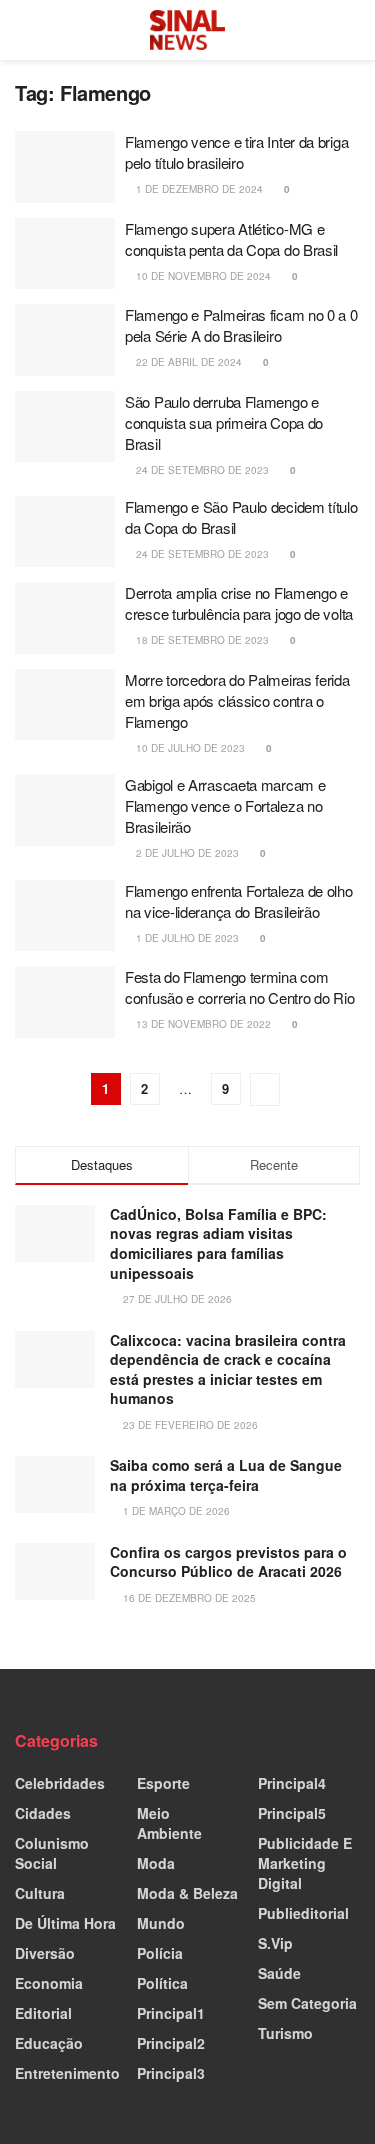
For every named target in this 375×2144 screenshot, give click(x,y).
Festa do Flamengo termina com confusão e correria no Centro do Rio (239, 987)
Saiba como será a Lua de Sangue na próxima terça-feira (226, 1475)
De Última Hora (65, 1923)
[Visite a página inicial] (188, 30)
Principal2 (171, 2043)
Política (162, 1983)
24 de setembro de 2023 (201, 470)
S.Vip (275, 1943)
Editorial (43, 2013)
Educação (49, 2043)
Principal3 (171, 2073)
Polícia (160, 1953)
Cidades (43, 1813)
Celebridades (60, 1783)
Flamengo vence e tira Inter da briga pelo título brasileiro (236, 152)
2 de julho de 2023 (186, 853)
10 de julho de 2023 (189, 748)
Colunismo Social (52, 1853)
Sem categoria (307, 2003)
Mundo (161, 1923)
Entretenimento (67, 2073)
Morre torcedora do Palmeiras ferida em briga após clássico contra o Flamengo (237, 700)
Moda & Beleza (187, 1893)
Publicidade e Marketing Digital (305, 1863)
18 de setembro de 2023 (201, 640)
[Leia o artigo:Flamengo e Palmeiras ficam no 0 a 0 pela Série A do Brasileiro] (65, 340)
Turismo (285, 2033)
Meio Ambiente (169, 1823)
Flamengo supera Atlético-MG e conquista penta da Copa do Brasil (231, 239)
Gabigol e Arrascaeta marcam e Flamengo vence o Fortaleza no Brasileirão (225, 805)
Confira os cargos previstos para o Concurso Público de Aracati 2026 (228, 1562)
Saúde (279, 1973)
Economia (49, 1983)
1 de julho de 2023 (186, 938)
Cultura (40, 1893)
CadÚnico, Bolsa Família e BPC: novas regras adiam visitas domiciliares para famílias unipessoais (218, 1243)
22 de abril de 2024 (187, 362)
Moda (156, 1863)
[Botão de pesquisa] (351, 30)
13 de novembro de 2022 (202, 1024)
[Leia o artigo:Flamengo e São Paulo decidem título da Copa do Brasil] (65, 532)
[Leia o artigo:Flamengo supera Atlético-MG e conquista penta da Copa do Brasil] (65, 254)
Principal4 (292, 1783)
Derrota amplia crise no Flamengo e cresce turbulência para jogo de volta (239, 603)
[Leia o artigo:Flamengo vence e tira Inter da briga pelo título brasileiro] (65, 167)
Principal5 (292, 1813)
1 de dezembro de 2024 (198, 189)
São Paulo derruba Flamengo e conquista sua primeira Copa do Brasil (224, 422)
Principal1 (171, 2013)
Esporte (163, 1783)
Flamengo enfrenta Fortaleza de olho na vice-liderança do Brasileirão (239, 901)
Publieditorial (303, 1913)
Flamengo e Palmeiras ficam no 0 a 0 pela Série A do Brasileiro (241, 325)
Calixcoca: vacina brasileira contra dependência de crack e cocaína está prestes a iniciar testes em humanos (228, 1369)
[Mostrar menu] (23, 30)
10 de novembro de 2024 (202, 276)
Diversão (45, 1953)
